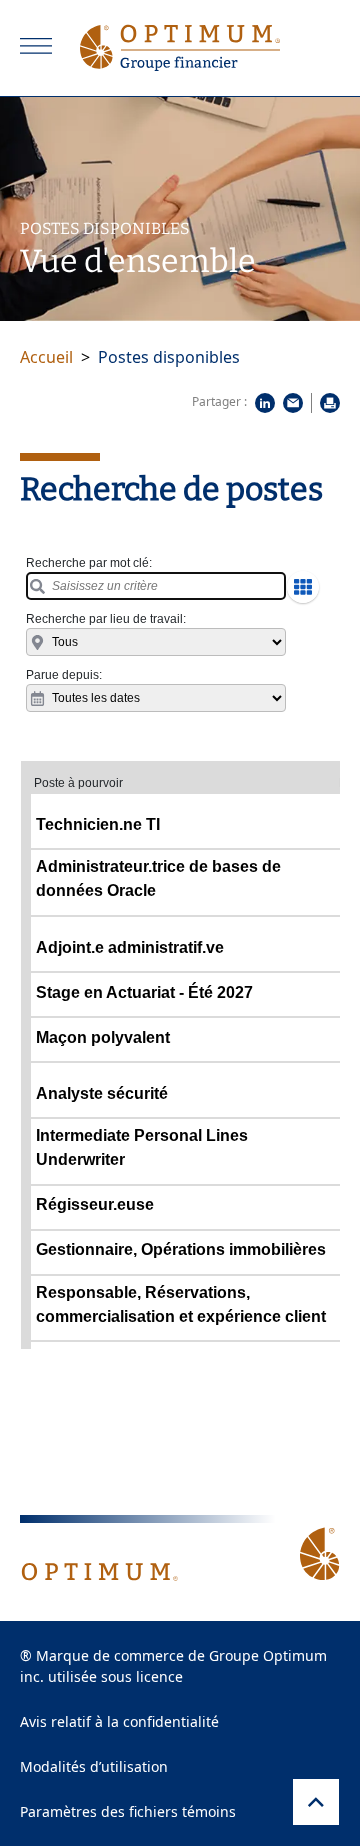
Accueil (46, 357)
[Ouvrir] (36, 46)
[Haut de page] (316, 1802)
